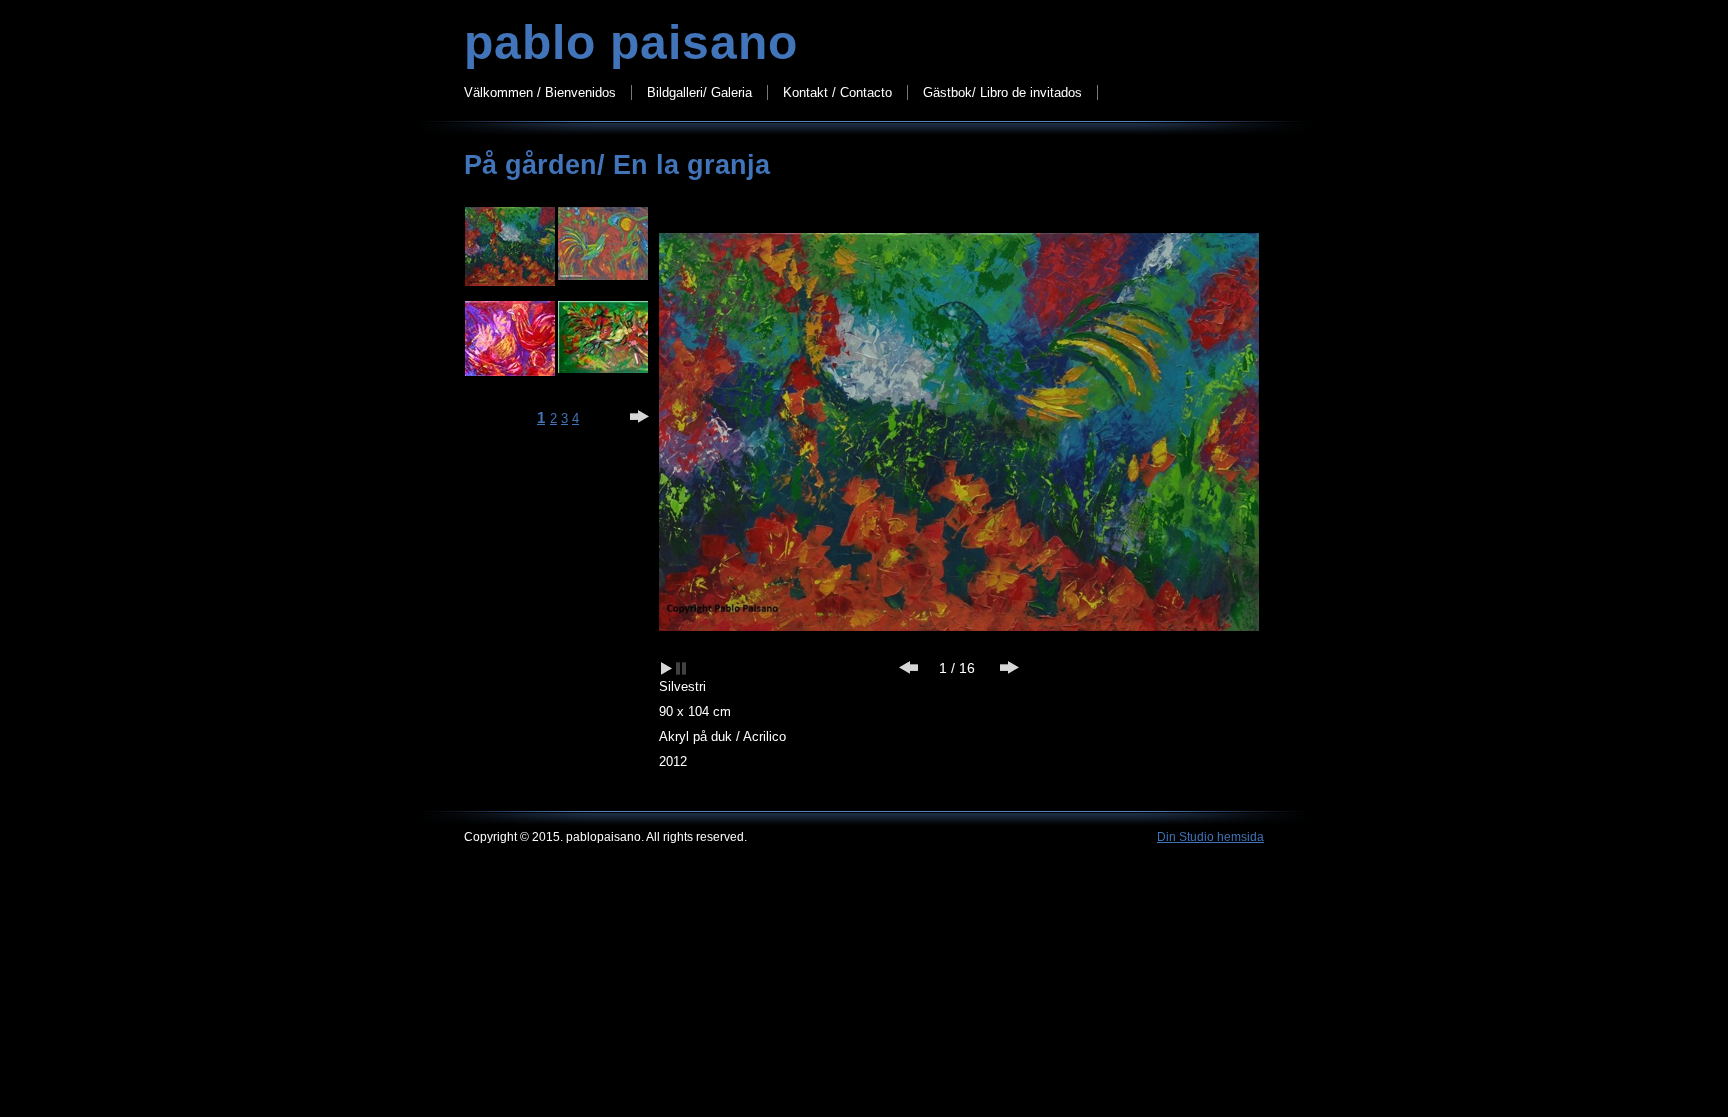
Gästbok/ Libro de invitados (1002, 92)
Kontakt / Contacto (837, 92)
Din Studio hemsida (1210, 837)
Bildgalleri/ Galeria (699, 92)
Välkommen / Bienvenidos (540, 92)
